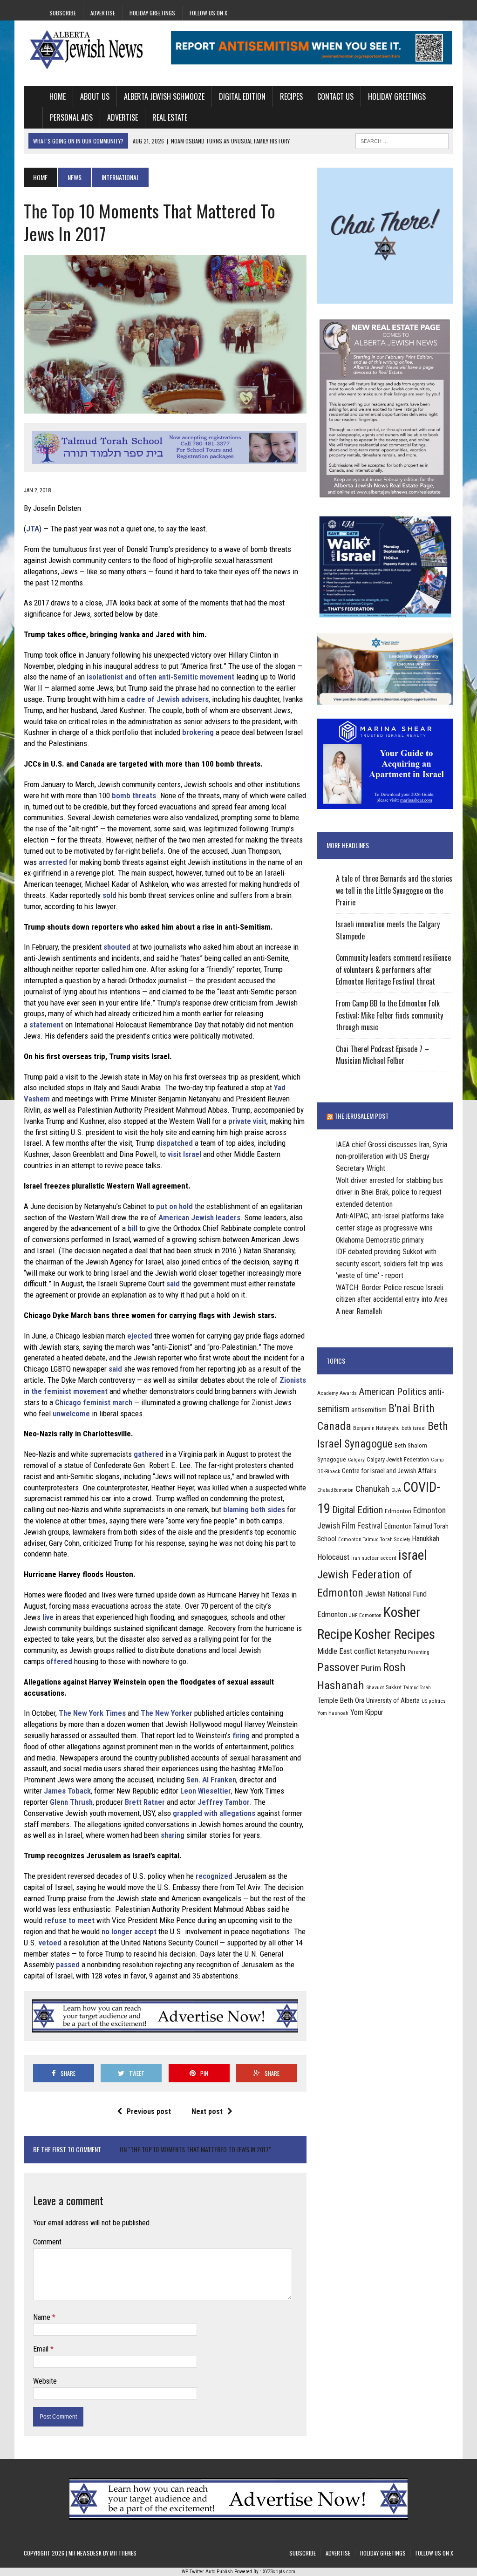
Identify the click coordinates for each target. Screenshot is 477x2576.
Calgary (356, 1460)
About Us (95, 96)
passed (68, 1964)
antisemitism (369, 1410)
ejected (140, 1336)
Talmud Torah (417, 1688)
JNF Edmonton (365, 1615)
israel (413, 1555)
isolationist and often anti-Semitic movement (160, 677)
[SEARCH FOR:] (402, 140)
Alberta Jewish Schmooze (164, 96)
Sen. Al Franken (211, 1780)
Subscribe (63, 13)
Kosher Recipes (395, 1634)
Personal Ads (71, 117)
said (173, 1284)
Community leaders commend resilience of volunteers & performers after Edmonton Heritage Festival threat (393, 969)
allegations (237, 1813)
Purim (371, 1668)
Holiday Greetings (152, 13)
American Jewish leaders (199, 1217)
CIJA (396, 1490)
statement (46, 1025)
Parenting (419, 1652)
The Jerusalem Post (361, 1116)
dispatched (175, 1143)
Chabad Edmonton (335, 1490)
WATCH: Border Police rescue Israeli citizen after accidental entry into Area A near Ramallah (392, 1299)
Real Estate (170, 117)
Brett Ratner (145, 1802)
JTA (33, 529)
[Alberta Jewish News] (92, 50)
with (211, 1813)
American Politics (393, 1391)
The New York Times (92, 1713)
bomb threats (134, 795)
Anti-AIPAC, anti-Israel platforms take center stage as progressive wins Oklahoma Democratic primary (390, 1228)
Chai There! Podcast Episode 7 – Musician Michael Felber (382, 1055)
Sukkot (394, 1687)
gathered (149, 1454)
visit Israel (184, 1154)
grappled (187, 1813)
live (48, 1617)
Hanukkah (426, 1539)
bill (133, 1228)
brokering (198, 732)
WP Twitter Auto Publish (207, 2572)
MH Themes (123, 2553)
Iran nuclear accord (374, 1558)
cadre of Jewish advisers (168, 699)
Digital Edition (242, 96)
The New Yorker (167, 1713)
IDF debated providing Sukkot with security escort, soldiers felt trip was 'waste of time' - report (389, 1264)
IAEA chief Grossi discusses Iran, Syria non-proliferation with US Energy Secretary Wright (392, 1156)
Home (58, 96)
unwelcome (71, 1414)
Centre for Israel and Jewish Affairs (389, 1471)
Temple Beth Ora (341, 1700)
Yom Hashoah (333, 1713)
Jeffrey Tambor (224, 1802)
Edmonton (398, 1511)
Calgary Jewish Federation (398, 1459)
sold (109, 895)
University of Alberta (393, 1700)
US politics (434, 1701)
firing (241, 1735)
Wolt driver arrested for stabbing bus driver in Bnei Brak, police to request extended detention (389, 1192)
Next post (207, 2111)
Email (42, 2349)
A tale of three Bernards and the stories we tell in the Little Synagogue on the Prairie (394, 890)
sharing (173, 1835)
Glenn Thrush (71, 1802)
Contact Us (335, 96)
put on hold (174, 1206)
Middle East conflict (347, 1651)
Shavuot (375, 1687)
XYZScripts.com (279, 2572)
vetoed (50, 1943)
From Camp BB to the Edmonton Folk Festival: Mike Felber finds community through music (389, 1015)
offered (59, 1661)
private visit (247, 1121)
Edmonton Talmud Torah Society (374, 1539)
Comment (47, 2242)
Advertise (103, 13)
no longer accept (129, 1931)
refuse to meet (69, 1920)
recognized (214, 1876)
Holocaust (333, 1557)
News (75, 177)
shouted (117, 947)
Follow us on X (208, 13)
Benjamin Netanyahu (376, 1428)
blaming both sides (254, 1509)
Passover (338, 1667)
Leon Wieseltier (206, 1791)
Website (45, 2381)
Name (43, 2317)
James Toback (67, 1791)
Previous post (149, 2111)
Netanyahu (392, 1652)
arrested (53, 862)
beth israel (414, 1428)
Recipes (291, 96)
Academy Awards (337, 1393)
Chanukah (372, 1489)
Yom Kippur (367, 1712)
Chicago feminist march (94, 1402)
